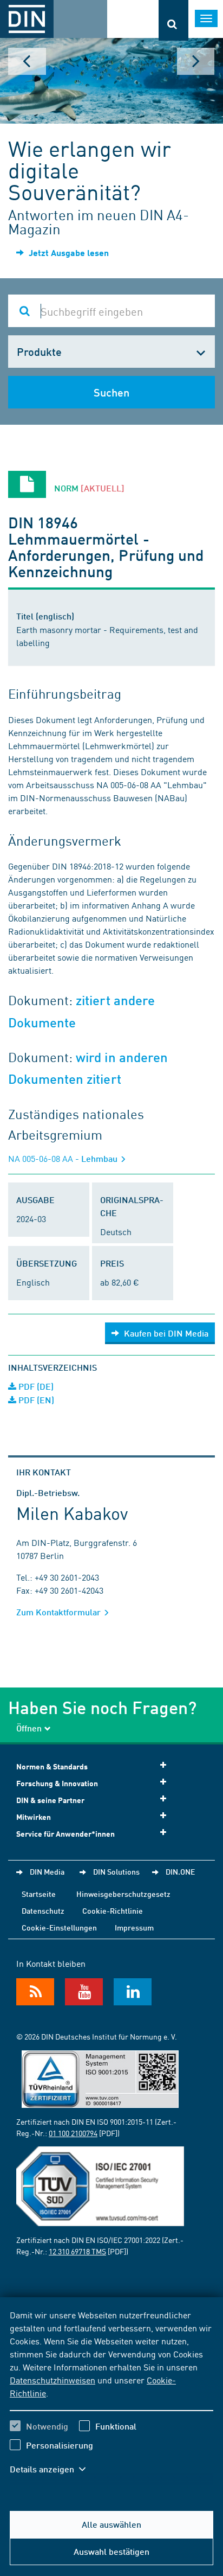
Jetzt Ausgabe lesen (68, 253)
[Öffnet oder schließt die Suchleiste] (173, 20)
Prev (27, 61)
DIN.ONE (180, 1871)
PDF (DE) (35, 1386)
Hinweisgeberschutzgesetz (123, 1894)
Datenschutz (43, 1910)
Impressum (134, 1927)
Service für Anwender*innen (65, 1834)
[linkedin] (133, 1992)
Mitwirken (34, 1817)
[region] (111, 2399)
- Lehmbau (64, 1158)
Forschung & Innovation (57, 1783)
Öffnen (29, 1728)
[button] (53, 2469)
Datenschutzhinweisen (53, 2380)
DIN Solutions (116, 1871)
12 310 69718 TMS (77, 2251)
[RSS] (35, 1992)
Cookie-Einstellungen (59, 1927)
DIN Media (47, 1871)
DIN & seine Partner (50, 1800)
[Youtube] (84, 1992)
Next (196, 61)
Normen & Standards (52, 1766)
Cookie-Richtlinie (113, 1910)
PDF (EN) (35, 1400)
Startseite (39, 1894)
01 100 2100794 (73, 2133)
